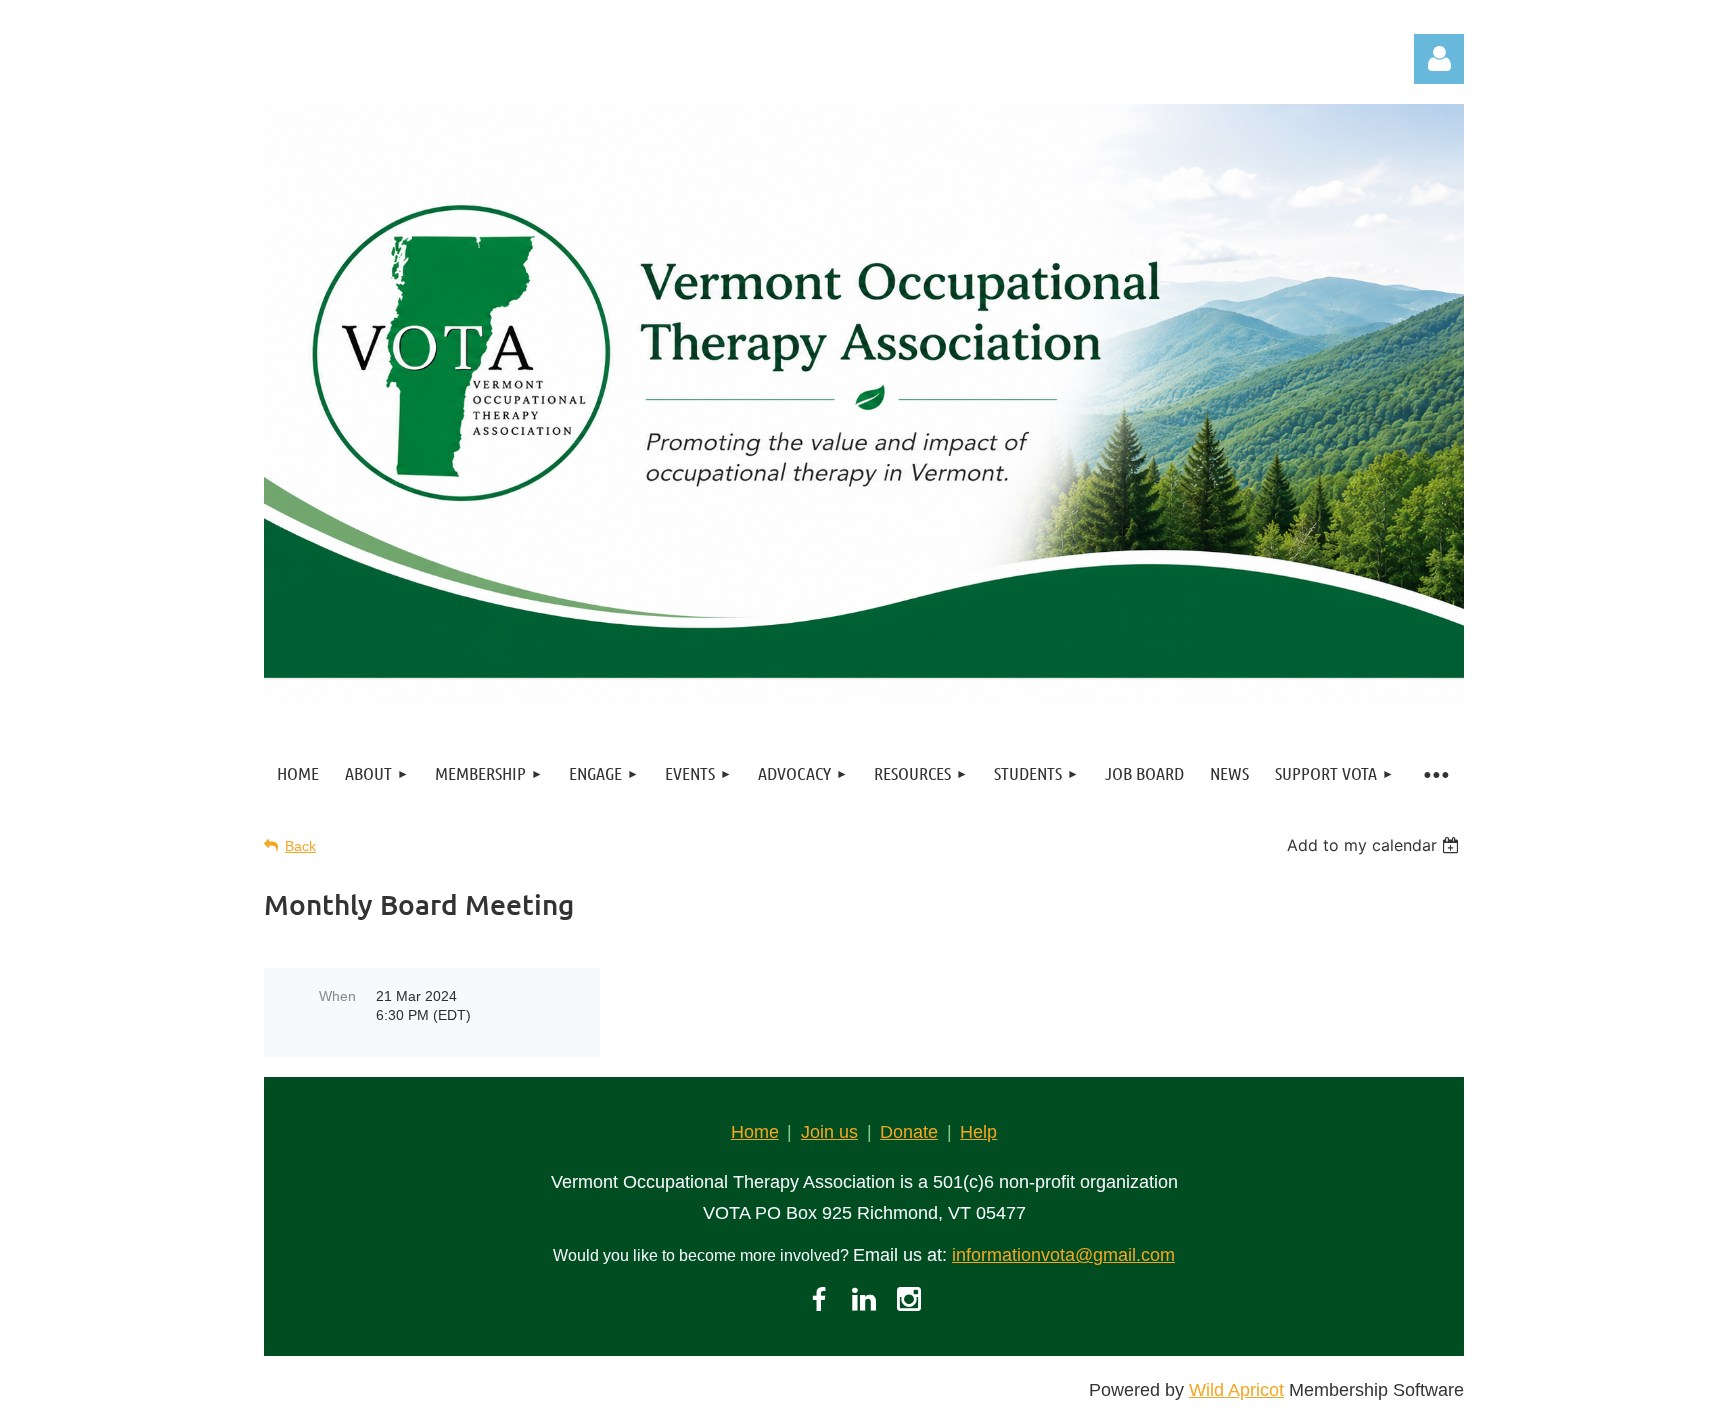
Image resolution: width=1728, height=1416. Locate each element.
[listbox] (1375, 845)
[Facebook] (819, 1299)
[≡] (1435, 773)
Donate (909, 1132)
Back (300, 846)
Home (755, 1132)
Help (978, 1132)
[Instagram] (909, 1299)
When (337, 996)
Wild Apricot (1236, 1390)
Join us (829, 1132)
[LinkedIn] (864, 1299)
